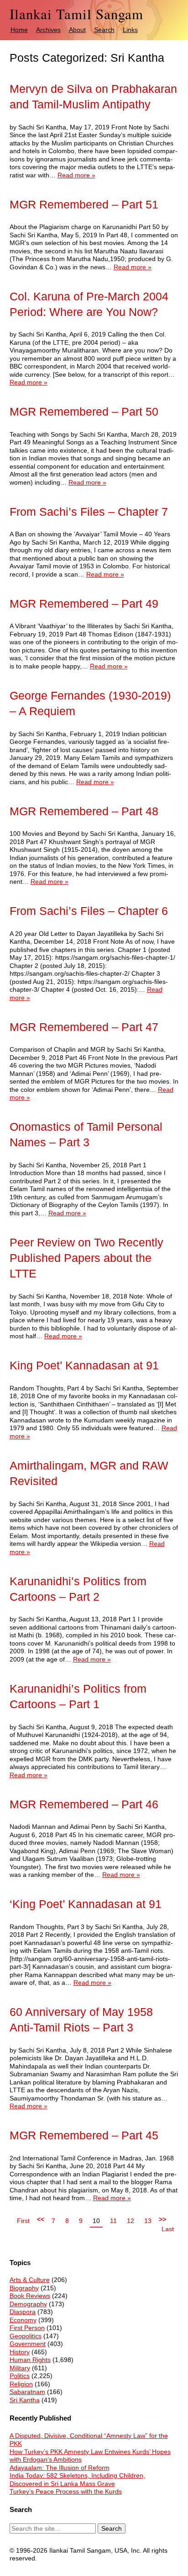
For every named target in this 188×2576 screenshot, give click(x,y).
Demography (28, 2304)
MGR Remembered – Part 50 (84, 412)
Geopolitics (26, 2336)
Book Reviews (30, 2296)
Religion (21, 2384)
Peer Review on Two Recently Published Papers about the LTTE (86, 1258)
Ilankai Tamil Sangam (76, 14)
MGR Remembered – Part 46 (84, 1804)
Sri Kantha (25, 2400)
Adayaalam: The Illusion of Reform (60, 2468)
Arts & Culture (30, 2280)
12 (131, 2221)
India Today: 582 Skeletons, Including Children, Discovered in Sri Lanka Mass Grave (77, 2480)
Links (130, 30)
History (20, 2352)
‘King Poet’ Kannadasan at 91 (86, 1904)
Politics (20, 2376)
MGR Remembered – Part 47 (84, 1027)
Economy (23, 2320)
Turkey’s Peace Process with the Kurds (66, 2491)
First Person (27, 2328)
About (77, 30)
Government (28, 2344)
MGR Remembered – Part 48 (84, 811)
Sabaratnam (27, 2392)
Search (104, 30)
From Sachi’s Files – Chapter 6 (89, 911)
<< (41, 2219)
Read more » (76, 175)
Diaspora (23, 2312)
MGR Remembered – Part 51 (84, 205)
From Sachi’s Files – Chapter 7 (89, 512)
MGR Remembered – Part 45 (84, 2135)
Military (20, 2368)
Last (168, 2229)
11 (113, 2221)
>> (162, 2219)
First (23, 2221)
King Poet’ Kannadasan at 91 (84, 1365)
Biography (24, 2288)
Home (19, 30)
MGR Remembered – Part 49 (84, 604)
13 (148, 2221)
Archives (48, 30)
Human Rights (30, 2360)
